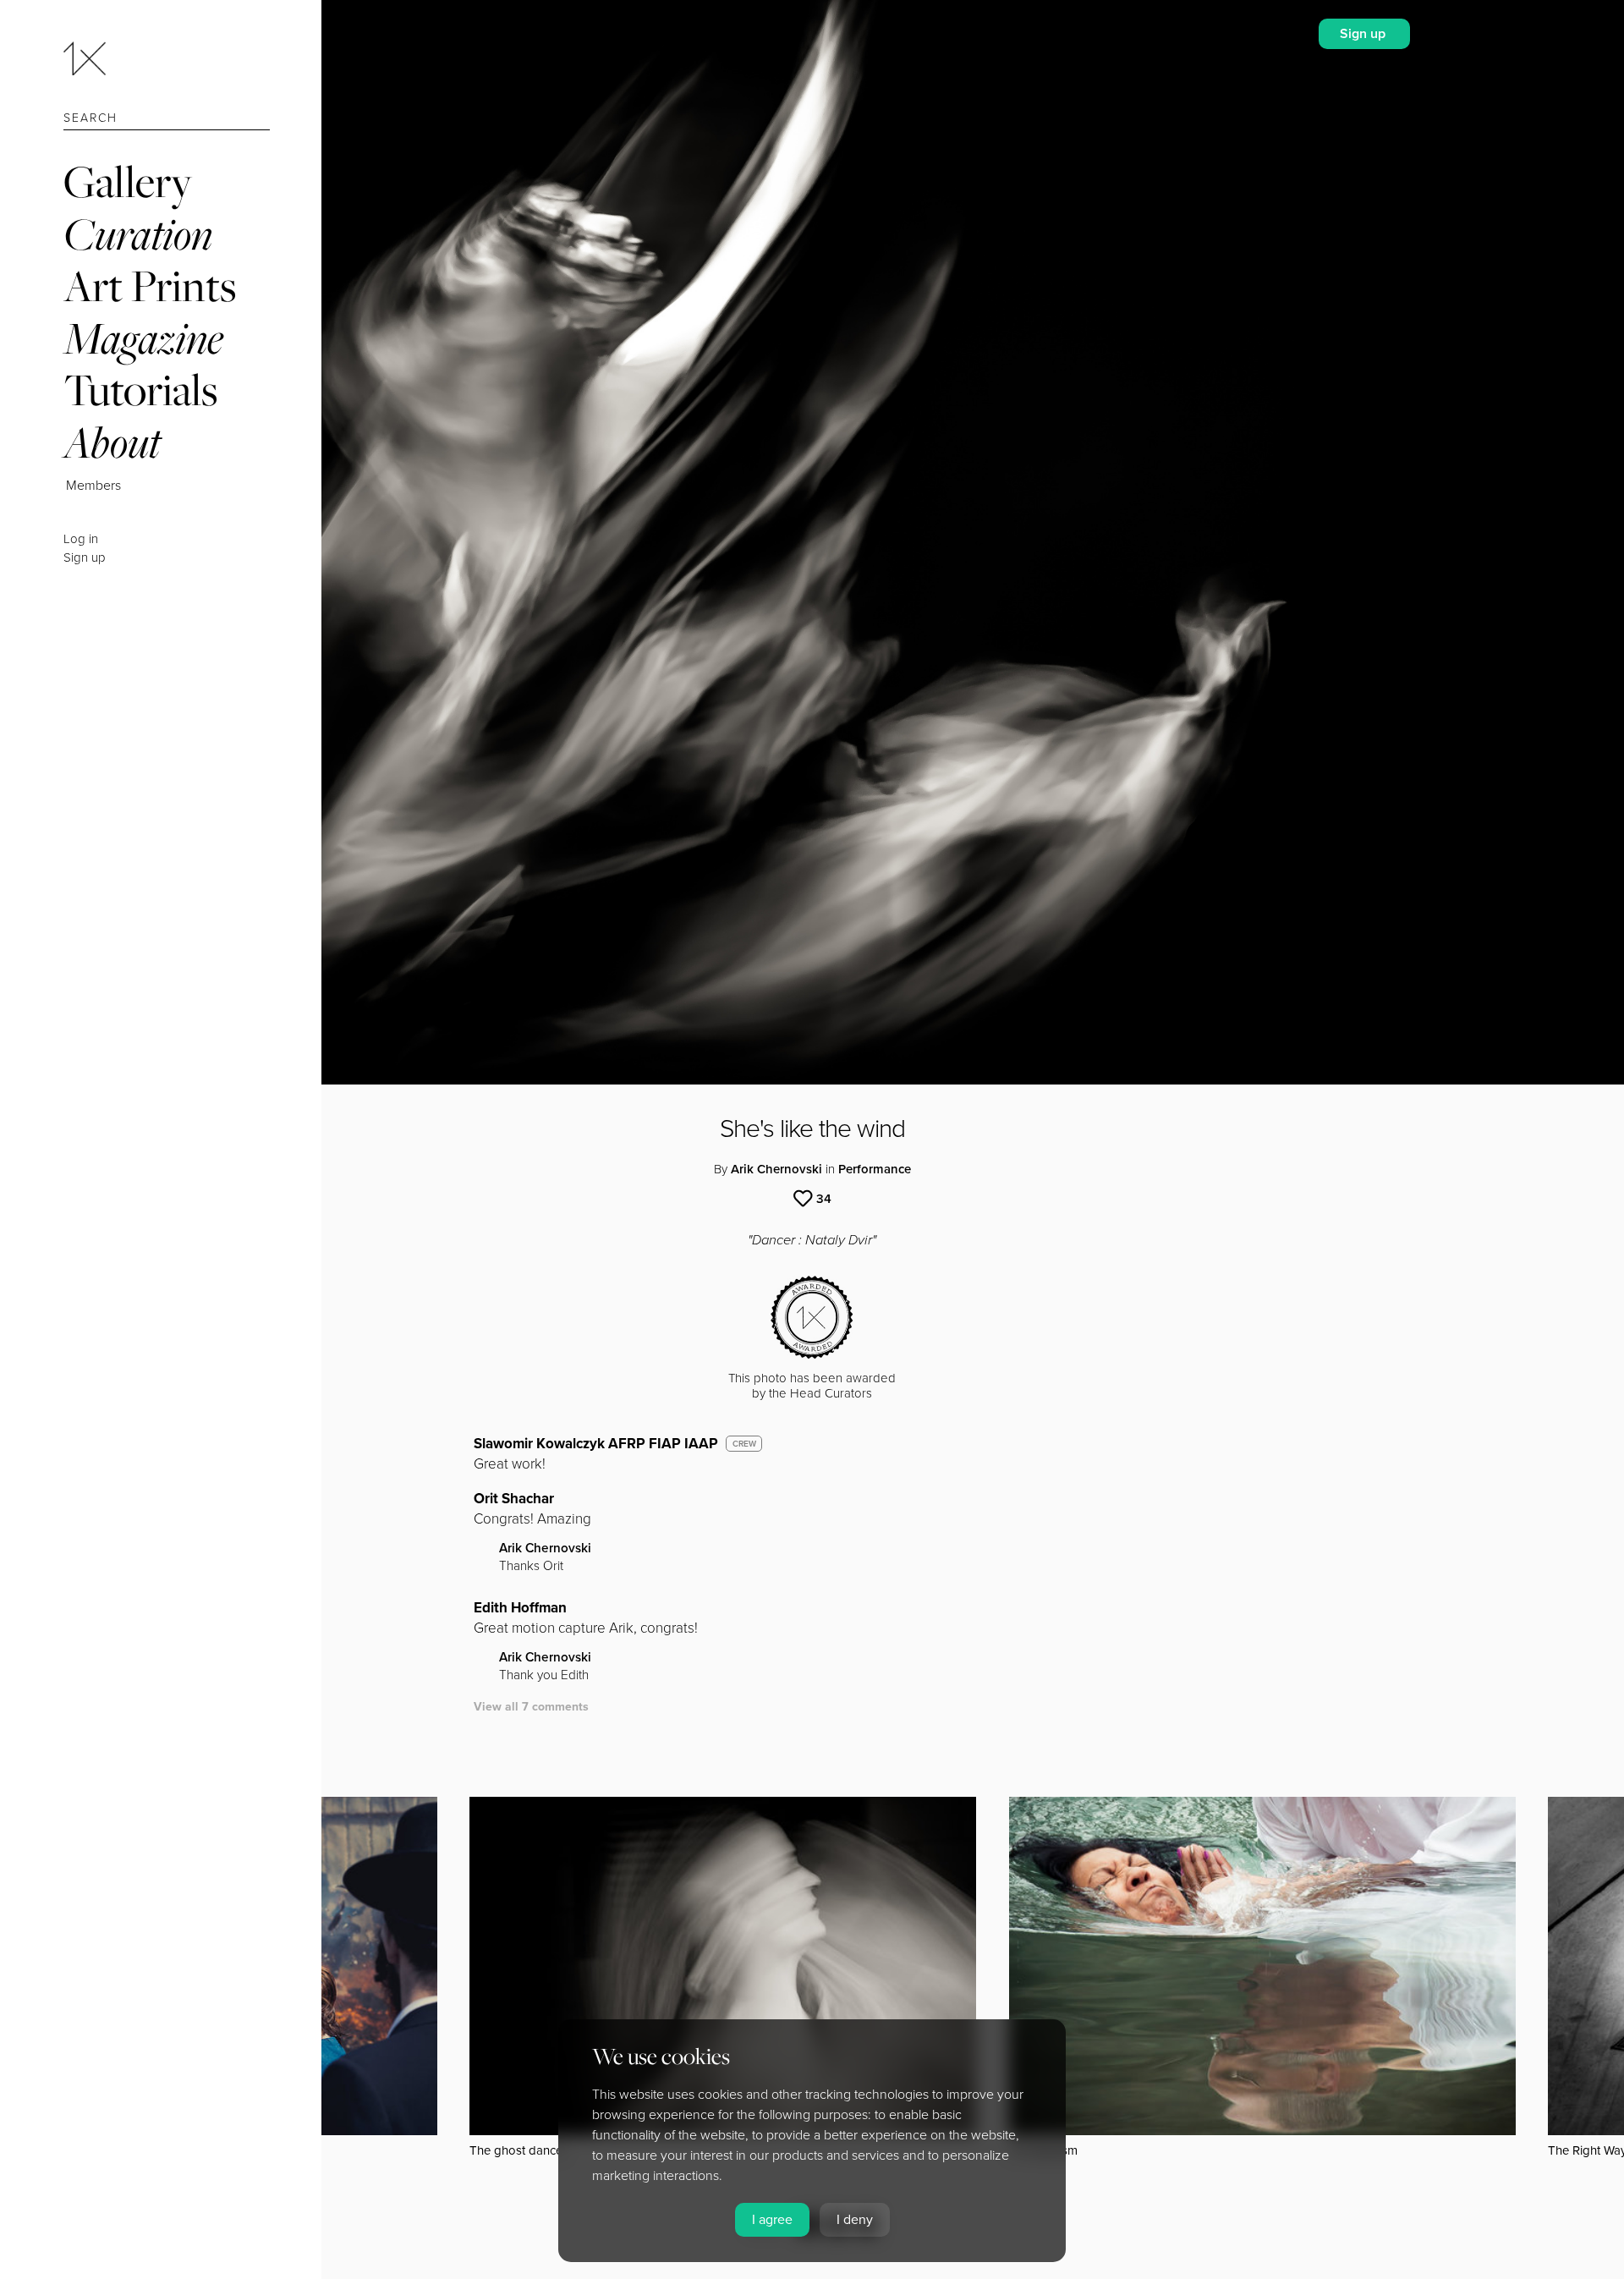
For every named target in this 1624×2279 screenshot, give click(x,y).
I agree (772, 2220)
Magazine (143, 338)
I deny (855, 2220)
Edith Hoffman (520, 1608)
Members (93, 486)
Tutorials (140, 390)
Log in (81, 539)
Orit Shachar (514, 1499)
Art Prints (150, 286)
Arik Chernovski (776, 1169)
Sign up (85, 557)
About (112, 442)
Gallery (128, 181)
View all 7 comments (531, 1707)
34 (824, 1199)
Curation (138, 234)
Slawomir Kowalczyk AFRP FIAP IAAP (596, 1444)
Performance (875, 1169)
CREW (744, 1444)
